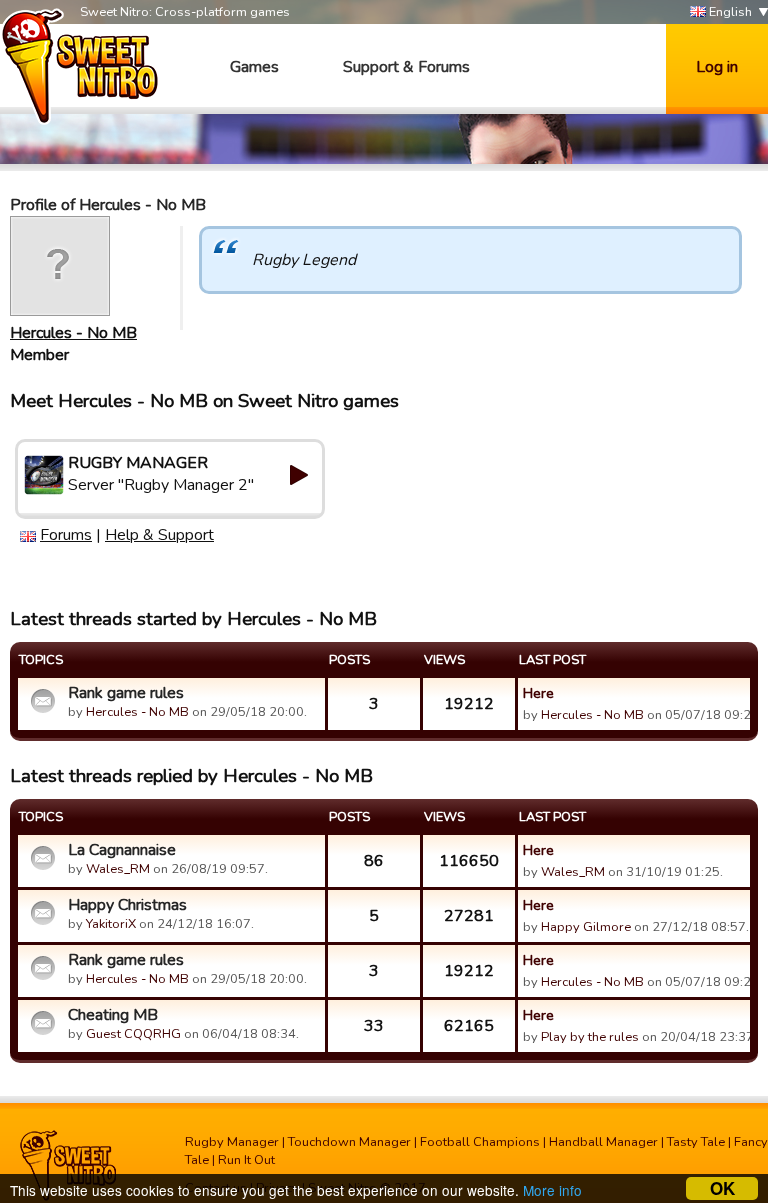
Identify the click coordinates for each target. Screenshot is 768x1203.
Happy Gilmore (586, 927)
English (729, 12)
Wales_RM (118, 869)
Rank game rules (126, 693)
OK (722, 1188)
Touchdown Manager (349, 1142)
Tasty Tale (696, 1142)
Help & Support (159, 535)
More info (552, 1190)
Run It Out (246, 1160)
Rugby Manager (232, 1142)
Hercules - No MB (73, 333)
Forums (66, 535)
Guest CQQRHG (133, 1034)
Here (538, 693)
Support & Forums (406, 67)
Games (254, 67)
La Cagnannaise (122, 850)
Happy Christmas (127, 905)
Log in (717, 67)
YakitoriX (111, 924)
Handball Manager (603, 1142)
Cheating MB (113, 1015)
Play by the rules (590, 1037)
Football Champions (480, 1142)
